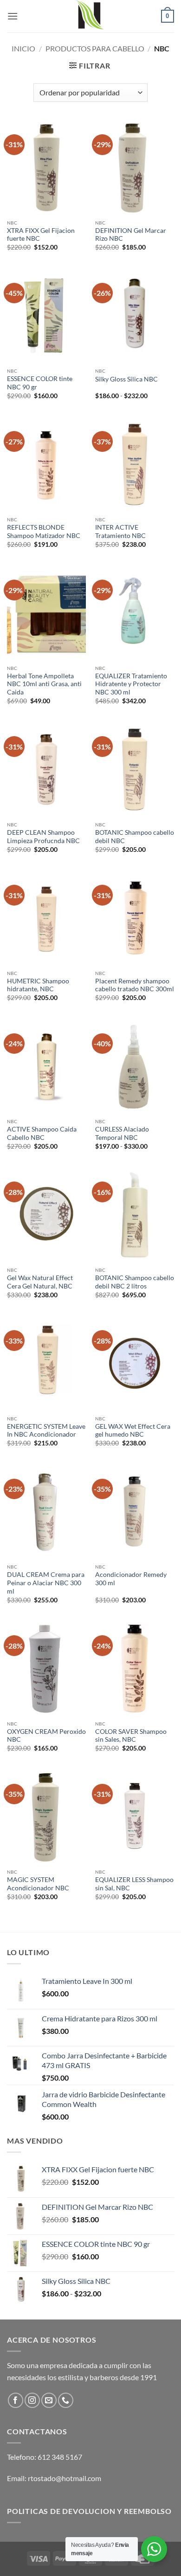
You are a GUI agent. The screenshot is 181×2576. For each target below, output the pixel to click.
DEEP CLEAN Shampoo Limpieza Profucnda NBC (43, 837)
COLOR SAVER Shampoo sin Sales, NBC (131, 1736)
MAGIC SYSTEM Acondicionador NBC (38, 1884)
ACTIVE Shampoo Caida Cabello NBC (42, 1133)
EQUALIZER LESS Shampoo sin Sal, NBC (134, 1884)
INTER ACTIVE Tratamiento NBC (120, 531)
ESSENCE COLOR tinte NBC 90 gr (40, 383)
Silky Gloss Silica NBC (126, 379)
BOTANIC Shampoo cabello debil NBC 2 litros (135, 1282)
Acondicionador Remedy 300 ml (131, 1579)
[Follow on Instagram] (32, 2400)
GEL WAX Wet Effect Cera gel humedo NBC (133, 1431)
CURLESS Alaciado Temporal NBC (122, 1133)
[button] (13, 16)
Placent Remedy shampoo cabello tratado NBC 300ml (135, 985)
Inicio (23, 48)
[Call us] (66, 2400)
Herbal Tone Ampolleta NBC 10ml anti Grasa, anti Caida (44, 684)
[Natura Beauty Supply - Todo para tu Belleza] (90, 16)
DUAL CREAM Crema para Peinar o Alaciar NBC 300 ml (46, 1583)
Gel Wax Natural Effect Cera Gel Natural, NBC (40, 1282)
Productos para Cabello (95, 48)
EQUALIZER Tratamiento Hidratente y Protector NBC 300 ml (131, 684)
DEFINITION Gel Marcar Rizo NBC (131, 235)
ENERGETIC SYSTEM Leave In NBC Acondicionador (46, 1431)
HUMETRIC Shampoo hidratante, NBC (38, 985)
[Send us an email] (49, 2400)
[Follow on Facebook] (16, 2400)
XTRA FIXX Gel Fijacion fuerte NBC (41, 235)
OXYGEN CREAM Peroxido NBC (46, 1736)
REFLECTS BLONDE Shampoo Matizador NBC (44, 531)
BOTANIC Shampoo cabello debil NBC (135, 837)
